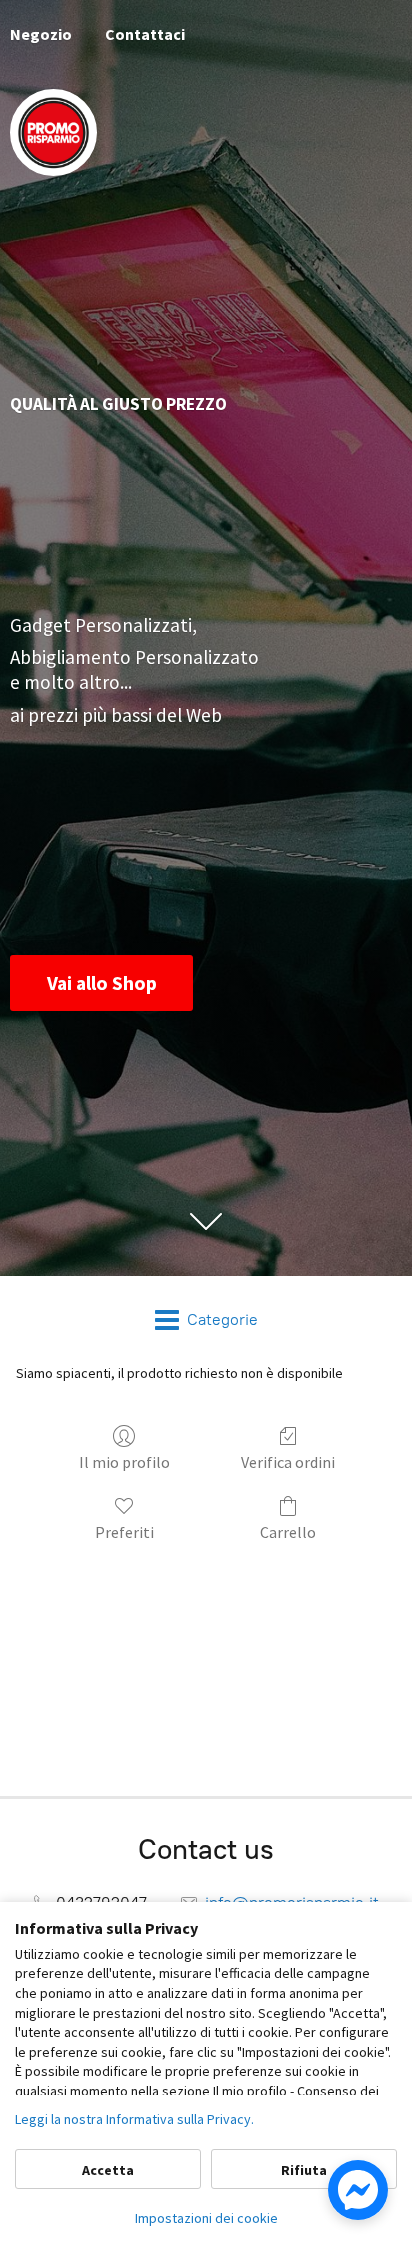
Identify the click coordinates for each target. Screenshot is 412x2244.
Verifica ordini (288, 1462)
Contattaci (145, 34)
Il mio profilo (124, 1462)
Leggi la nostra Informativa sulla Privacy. (134, 2119)
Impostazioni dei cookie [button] (206, 2218)
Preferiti (124, 1532)
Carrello (288, 1532)
